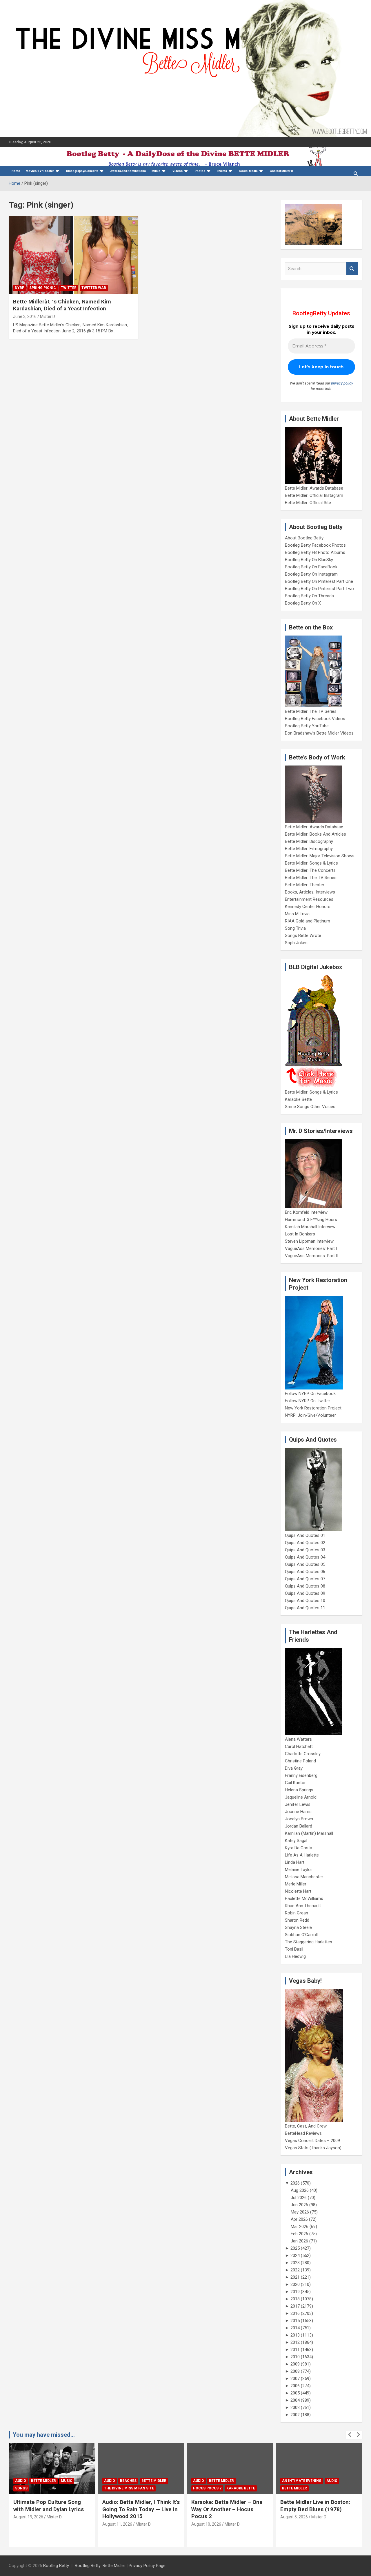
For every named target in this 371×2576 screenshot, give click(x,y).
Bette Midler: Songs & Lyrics (311, 863)
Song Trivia (295, 928)
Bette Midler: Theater (305, 885)
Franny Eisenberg (301, 1775)
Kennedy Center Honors (308, 907)
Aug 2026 (300, 2190)
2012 (295, 2342)
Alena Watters (298, 1739)
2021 (295, 2277)
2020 (295, 2284)
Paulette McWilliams (304, 1898)
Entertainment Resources (309, 899)
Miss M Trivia (297, 914)
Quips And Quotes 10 (305, 1601)
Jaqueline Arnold (301, 1797)
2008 (295, 2371)
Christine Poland (300, 1761)
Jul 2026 (299, 2198)
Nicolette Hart (298, 1891)
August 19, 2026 (28, 2517)
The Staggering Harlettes (309, 1942)
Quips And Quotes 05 (305, 1564)
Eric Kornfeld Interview (306, 1212)
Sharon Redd (297, 1920)
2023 (295, 2263)
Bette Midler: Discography (309, 841)
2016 (295, 2313)
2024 (295, 2255)
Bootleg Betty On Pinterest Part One (319, 581)
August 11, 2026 (117, 2524)
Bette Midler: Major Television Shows (320, 856)
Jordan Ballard (299, 1826)
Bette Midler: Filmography (309, 849)
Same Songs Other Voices (310, 1107)
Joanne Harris (298, 1812)
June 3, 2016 (25, 316)
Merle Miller (296, 1884)
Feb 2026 (299, 2234)
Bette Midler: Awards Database (314, 488)
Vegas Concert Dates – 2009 (312, 2141)
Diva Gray (294, 1768)
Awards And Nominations (128, 171)
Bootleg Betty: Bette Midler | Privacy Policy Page (120, 2566)
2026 (295, 2183)
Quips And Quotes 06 (305, 1572)
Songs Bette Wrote (303, 935)
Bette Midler (43, 2481)
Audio (21, 2481)
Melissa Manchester (304, 1877)
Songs (21, 2488)
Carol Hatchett (299, 1746)
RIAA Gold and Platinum (308, 921)
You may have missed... (44, 2435)
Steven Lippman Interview (309, 1241)
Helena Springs (299, 1790)
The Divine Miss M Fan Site (129, 2488)
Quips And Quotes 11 (305, 1608)
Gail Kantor (295, 1783)
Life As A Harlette (302, 1855)
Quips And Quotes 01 (305, 1535)
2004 (295, 2400)
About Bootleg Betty (304, 538)
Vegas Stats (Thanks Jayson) (313, 2148)
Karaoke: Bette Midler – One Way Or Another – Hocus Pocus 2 (227, 2509)
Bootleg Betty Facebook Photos (315, 545)
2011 (295, 2350)
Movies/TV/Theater (40, 171)
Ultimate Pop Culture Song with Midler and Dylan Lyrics (49, 2506)
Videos (178, 171)
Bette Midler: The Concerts (310, 870)
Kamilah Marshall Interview (310, 1227)
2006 (295, 2386)
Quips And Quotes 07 (305, 1579)
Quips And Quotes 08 (305, 1586)
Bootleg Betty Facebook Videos (315, 719)
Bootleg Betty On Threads (309, 596)
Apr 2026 (299, 2219)
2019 (295, 2292)
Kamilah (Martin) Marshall (309, 1833)
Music (156, 171)
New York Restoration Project (313, 1408)
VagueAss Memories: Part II (312, 1256)
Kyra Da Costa (299, 1848)
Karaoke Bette (298, 1099)
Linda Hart (295, 1862)
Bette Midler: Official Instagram (314, 495)
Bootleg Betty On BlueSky (309, 560)
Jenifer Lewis (298, 1804)
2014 (295, 2328)
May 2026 (300, 2212)
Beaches (128, 2481)
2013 (295, 2335)
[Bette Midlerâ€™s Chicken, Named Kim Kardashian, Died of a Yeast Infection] (73, 255)
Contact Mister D (281, 171)
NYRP (20, 288)
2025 (295, 2248)
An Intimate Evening (302, 2481)
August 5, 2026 (294, 2517)
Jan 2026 (299, 2241)
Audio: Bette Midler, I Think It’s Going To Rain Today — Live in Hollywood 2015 (141, 2509)
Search (352, 269)
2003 (295, 2407)
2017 (295, 2306)
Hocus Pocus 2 (207, 2488)
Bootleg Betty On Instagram (311, 574)
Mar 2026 (300, 2227)
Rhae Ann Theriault (303, 1906)
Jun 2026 (299, 2205)
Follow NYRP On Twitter (308, 1401)
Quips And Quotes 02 (305, 1543)
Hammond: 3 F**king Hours (311, 1220)
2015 (295, 2321)
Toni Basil (294, 1949)
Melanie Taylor (299, 1870)
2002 (295, 2415)
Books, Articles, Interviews (310, 892)
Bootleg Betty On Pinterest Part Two (319, 589)
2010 (295, 2357)
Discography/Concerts (82, 171)
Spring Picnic (43, 288)
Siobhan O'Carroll (301, 1935)
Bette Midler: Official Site (308, 503)
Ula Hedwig (295, 1956)
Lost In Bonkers (300, 1234)
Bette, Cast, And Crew (306, 2126)
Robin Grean (297, 1913)
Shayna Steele (298, 1927)
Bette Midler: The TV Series (311, 711)
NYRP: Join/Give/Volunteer (310, 1415)
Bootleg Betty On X (303, 603)
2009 (295, 2364)
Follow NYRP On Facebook (310, 1394)
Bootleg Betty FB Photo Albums (315, 552)
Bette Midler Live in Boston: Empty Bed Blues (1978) (315, 2506)
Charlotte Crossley (303, 1754)
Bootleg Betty (56, 2566)
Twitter (69, 288)
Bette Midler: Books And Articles (315, 834)
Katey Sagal (296, 1841)
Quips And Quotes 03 (305, 1550)
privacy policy (342, 383)
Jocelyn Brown (299, 1819)
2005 (295, 2393)
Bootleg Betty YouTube (307, 726)
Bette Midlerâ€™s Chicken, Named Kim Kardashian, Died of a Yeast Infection (62, 305)
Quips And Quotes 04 (305, 1557)
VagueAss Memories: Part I (311, 1248)
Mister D (48, 316)
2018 (295, 2299)
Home (16, 171)
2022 (295, 2270)
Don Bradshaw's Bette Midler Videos (319, 733)
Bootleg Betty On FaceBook (311, 567)
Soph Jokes (296, 943)
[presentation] (350, 2435)
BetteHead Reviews (303, 2133)
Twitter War (94, 288)
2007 (295, 2379)
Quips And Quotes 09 (305, 1593)
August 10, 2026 (206, 2524)
